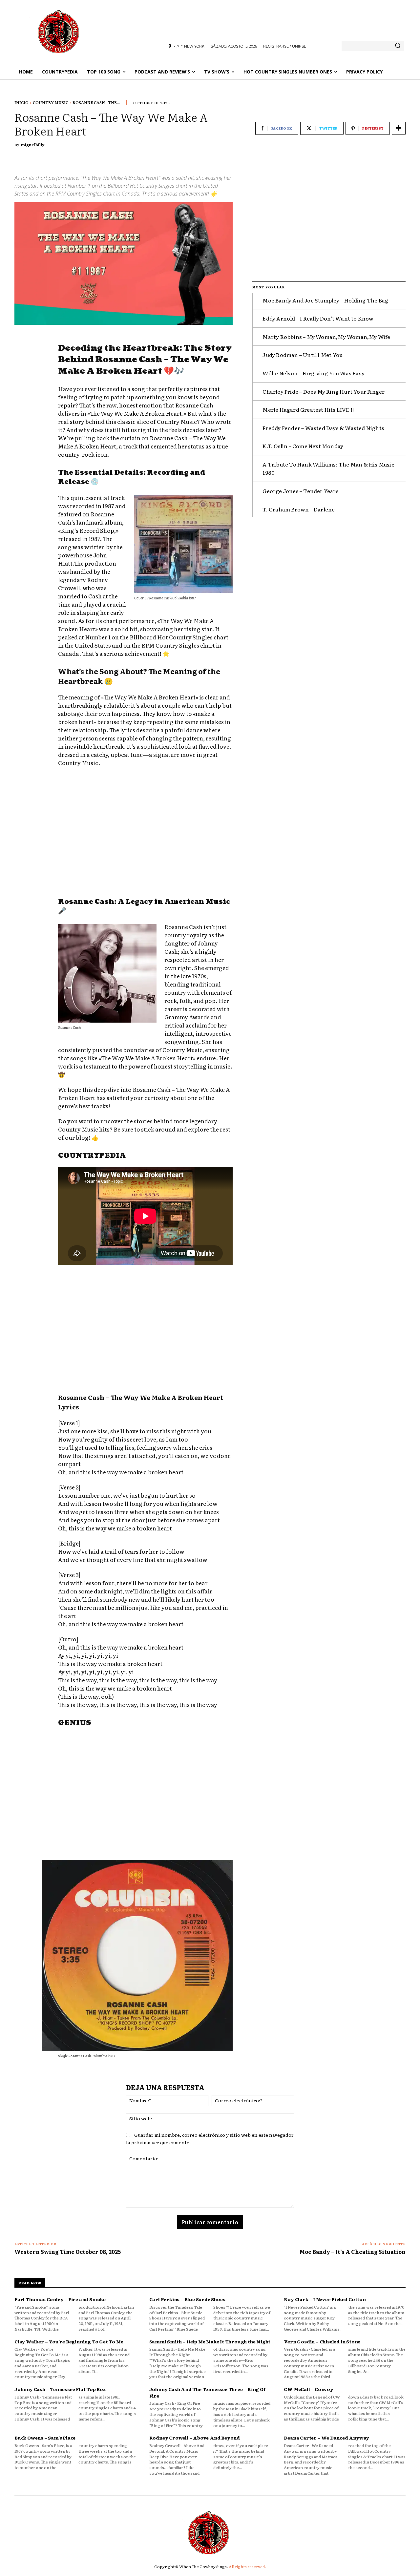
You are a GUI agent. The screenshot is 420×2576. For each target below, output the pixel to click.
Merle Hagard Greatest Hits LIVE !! (308, 409)
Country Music (51, 102)
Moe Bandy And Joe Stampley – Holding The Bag (325, 300)
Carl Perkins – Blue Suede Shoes (187, 2299)
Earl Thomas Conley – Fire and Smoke (60, 2299)
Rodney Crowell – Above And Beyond (195, 2438)
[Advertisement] (145, 833)
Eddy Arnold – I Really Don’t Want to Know (318, 318)
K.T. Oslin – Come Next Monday (303, 446)
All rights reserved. (247, 2566)
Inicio (21, 102)
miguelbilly (33, 145)
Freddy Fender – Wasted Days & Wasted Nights (323, 428)
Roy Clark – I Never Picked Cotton (325, 2299)
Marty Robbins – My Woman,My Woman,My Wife (326, 337)
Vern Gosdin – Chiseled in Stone (322, 2341)
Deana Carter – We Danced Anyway (326, 2438)
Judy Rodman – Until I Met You (303, 355)
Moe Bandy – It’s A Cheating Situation (353, 2252)
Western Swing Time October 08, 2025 (68, 2252)
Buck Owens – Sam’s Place (45, 2438)
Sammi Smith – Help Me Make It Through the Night (210, 2341)
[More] (399, 128)
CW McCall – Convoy (308, 2389)
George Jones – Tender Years (300, 491)
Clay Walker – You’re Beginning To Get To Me (69, 2341)
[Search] (398, 46)
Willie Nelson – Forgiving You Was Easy (314, 373)
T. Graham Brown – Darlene (299, 509)
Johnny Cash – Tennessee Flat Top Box (60, 2389)
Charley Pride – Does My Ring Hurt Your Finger (324, 391)
